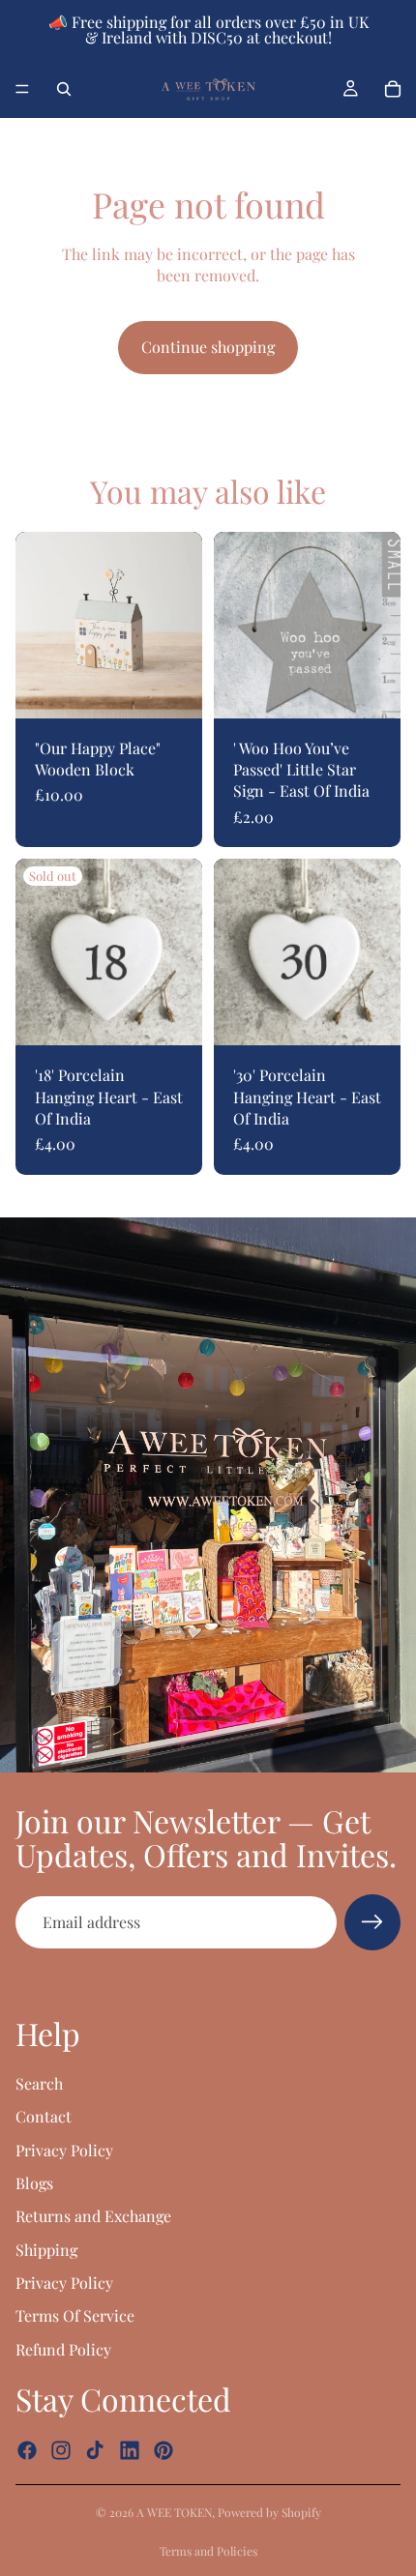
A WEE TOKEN (174, 2512)
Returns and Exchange (93, 2216)
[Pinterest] (163, 2451)
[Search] (64, 89)
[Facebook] (27, 2451)
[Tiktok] (95, 2451)
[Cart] (393, 89)
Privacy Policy (64, 2150)
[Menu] (22, 89)
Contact (44, 2116)
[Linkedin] (130, 2451)
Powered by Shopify (269, 2512)
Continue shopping (208, 347)
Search (39, 2083)
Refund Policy (63, 2349)
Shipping (46, 2250)
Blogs (34, 2183)
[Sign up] (372, 1922)
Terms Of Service (75, 2316)
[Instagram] (61, 2451)
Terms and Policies (208, 2551)
